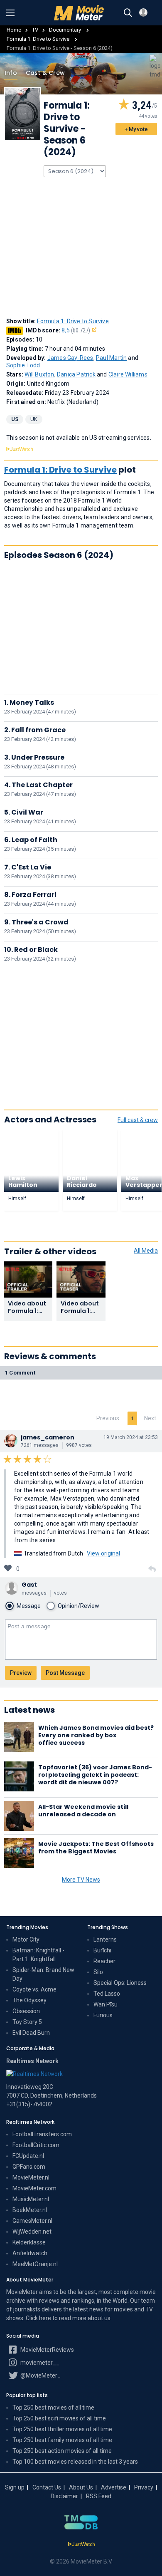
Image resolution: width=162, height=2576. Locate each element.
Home (14, 30)
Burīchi (102, 1950)
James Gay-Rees (70, 358)
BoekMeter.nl (30, 2210)
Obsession (26, 2011)
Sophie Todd (23, 365)
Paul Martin (111, 358)
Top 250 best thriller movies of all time (62, 2429)
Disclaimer (64, 2496)
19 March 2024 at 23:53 (131, 1437)
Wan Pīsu (106, 2004)
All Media (146, 1251)
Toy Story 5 (27, 2022)
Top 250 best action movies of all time (62, 2451)
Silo (98, 1972)
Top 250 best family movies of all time (62, 2440)
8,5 (76, 330)
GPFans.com (29, 2167)
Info (11, 73)
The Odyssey (29, 2000)
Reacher (104, 1961)
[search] (128, 13)
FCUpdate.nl (28, 2156)
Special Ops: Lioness (120, 1983)
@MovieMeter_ (40, 2375)
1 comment (20, 1373)
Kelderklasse (29, 2242)
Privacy (144, 2487)
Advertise (114, 2487)
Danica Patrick (76, 374)
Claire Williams (128, 374)
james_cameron (48, 1437)
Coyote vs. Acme (34, 1989)
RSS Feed (99, 2496)
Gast (29, 1585)
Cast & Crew (45, 73)
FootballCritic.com (36, 2145)
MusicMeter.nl (31, 2199)
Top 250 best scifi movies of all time (59, 2418)
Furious (103, 2015)
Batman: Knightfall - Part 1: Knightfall (38, 1955)
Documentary (66, 30)
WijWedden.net (32, 2232)
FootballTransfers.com (42, 2134)
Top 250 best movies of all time (53, 2408)
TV (35, 30)
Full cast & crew (138, 1120)
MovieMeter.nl (31, 2177)
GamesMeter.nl (32, 2221)
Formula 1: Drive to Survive (39, 39)
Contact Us (47, 2487)
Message (29, 1606)
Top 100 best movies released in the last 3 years (75, 2462)
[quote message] (152, 1569)
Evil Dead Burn (31, 2033)
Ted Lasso (107, 1994)
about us (99, 2318)
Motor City (26, 1939)
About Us (81, 2487)
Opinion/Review (79, 1606)
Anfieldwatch (30, 2253)
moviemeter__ (39, 2363)
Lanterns (105, 1939)
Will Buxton (39, 374)
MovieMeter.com (34, 2188)
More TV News (81, 1880)
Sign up (15, 2487)
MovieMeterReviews (47, 2350)
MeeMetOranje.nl (35, 2264)
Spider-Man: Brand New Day (43, 1974)
